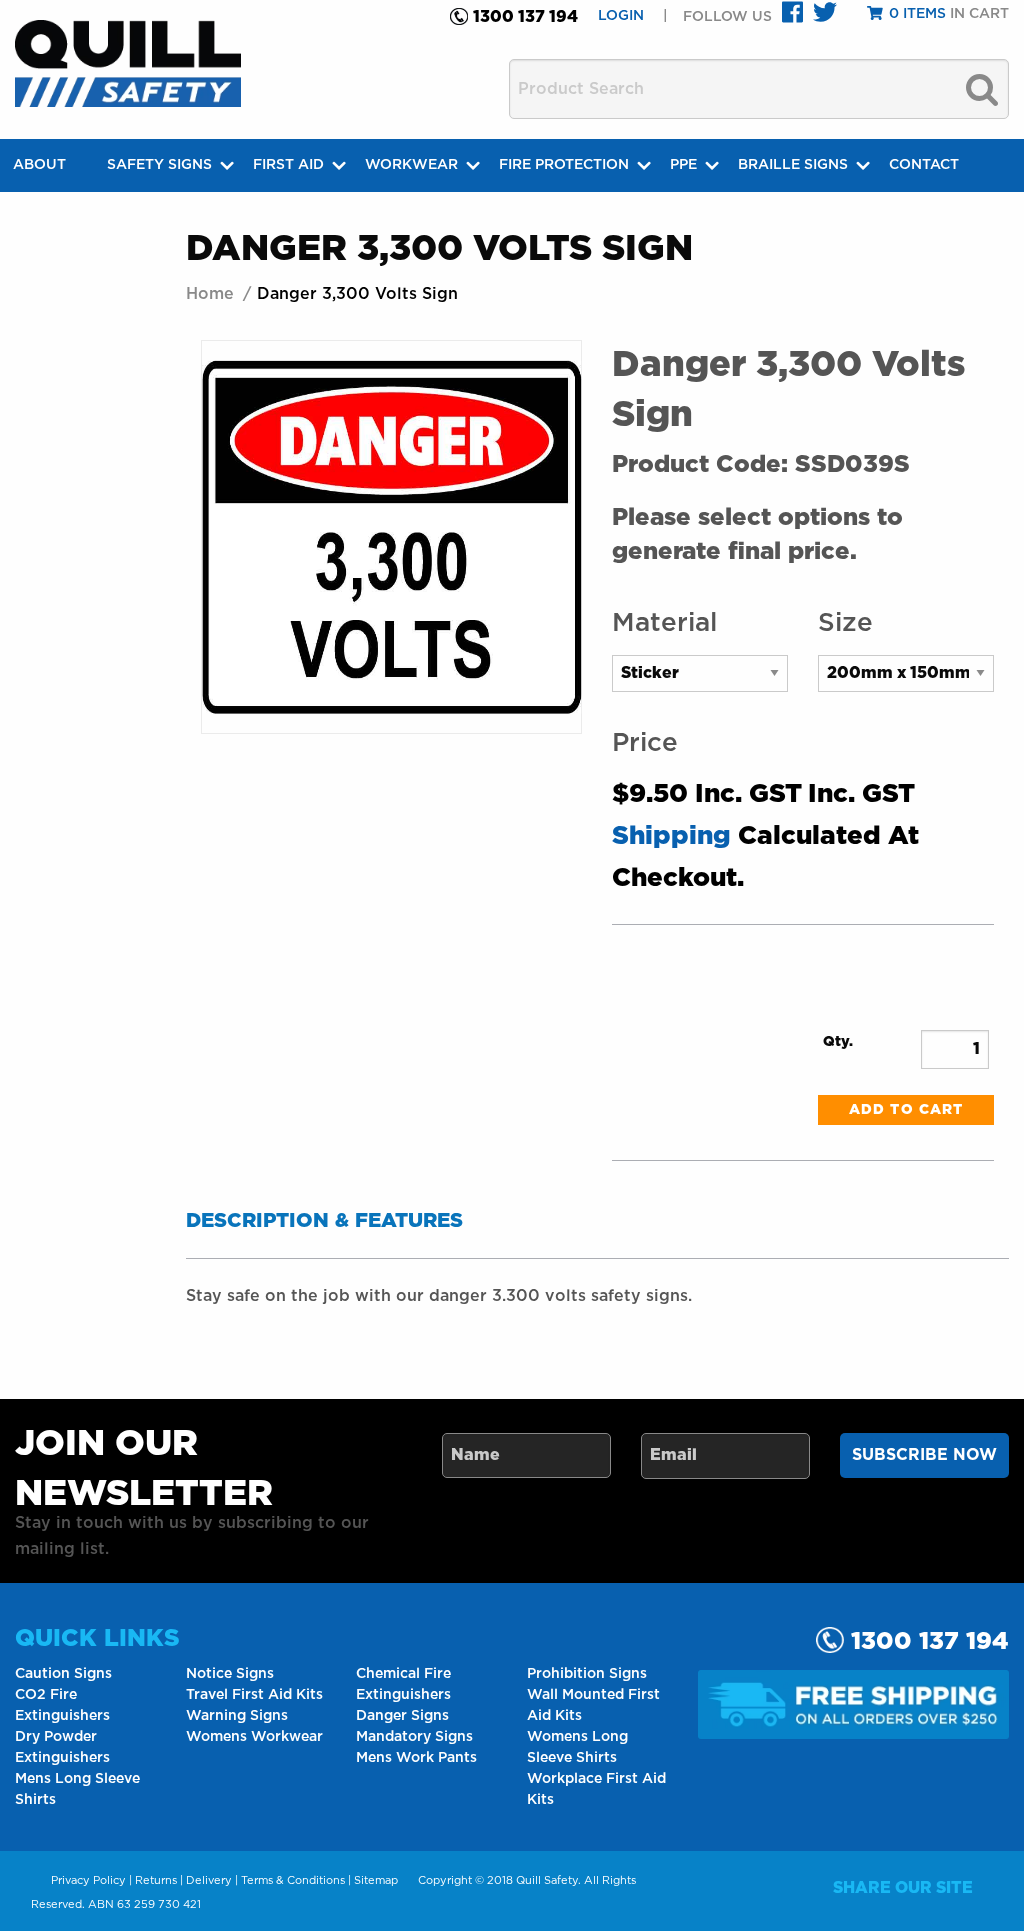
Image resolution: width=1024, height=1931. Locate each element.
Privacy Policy (88, 1880)
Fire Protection (564, 165)
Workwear (411, 165)
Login (623, 16)
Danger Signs (402, 1716)
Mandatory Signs (414, 1737)
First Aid (288, 165)
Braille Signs (793, 165)
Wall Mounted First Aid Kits (593, 1705)
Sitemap (376, 1880)
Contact (924, 165)
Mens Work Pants (416, 1758)
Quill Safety (547, 1880)
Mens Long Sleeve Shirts (77, 1789)
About (39, 165)
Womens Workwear (254, 1737)
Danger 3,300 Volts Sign (357, 294)
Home (210, 294)
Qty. (838, 1042)
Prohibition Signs (587, 1674)
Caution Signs (63, 1674)
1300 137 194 (525, 17)
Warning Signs (237, 1716)
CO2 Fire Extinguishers (62, 1705)
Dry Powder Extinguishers (62, 1747)
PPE (683, 165)
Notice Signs (230, 1674)
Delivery (209, 1880)
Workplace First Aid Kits (596, 1789)
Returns (156, 1880)
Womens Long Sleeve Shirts (577, 1747)
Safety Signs (159, 165)
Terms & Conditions (293, 1880)
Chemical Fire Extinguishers (403, 1684)
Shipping (671, 836)
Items (917, 14)
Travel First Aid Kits (254, 1695)
